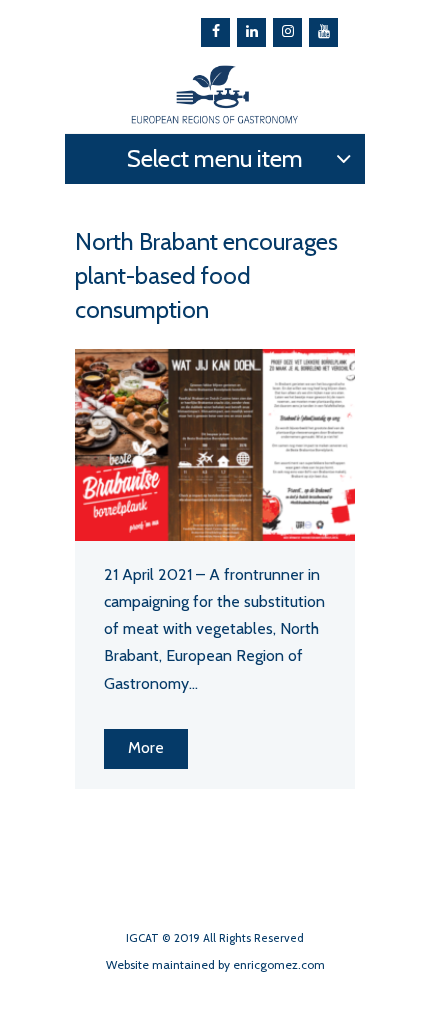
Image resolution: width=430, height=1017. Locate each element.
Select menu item (215, 158)
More (146, 747)
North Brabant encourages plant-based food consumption (206, 275)
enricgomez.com (279, 964)
